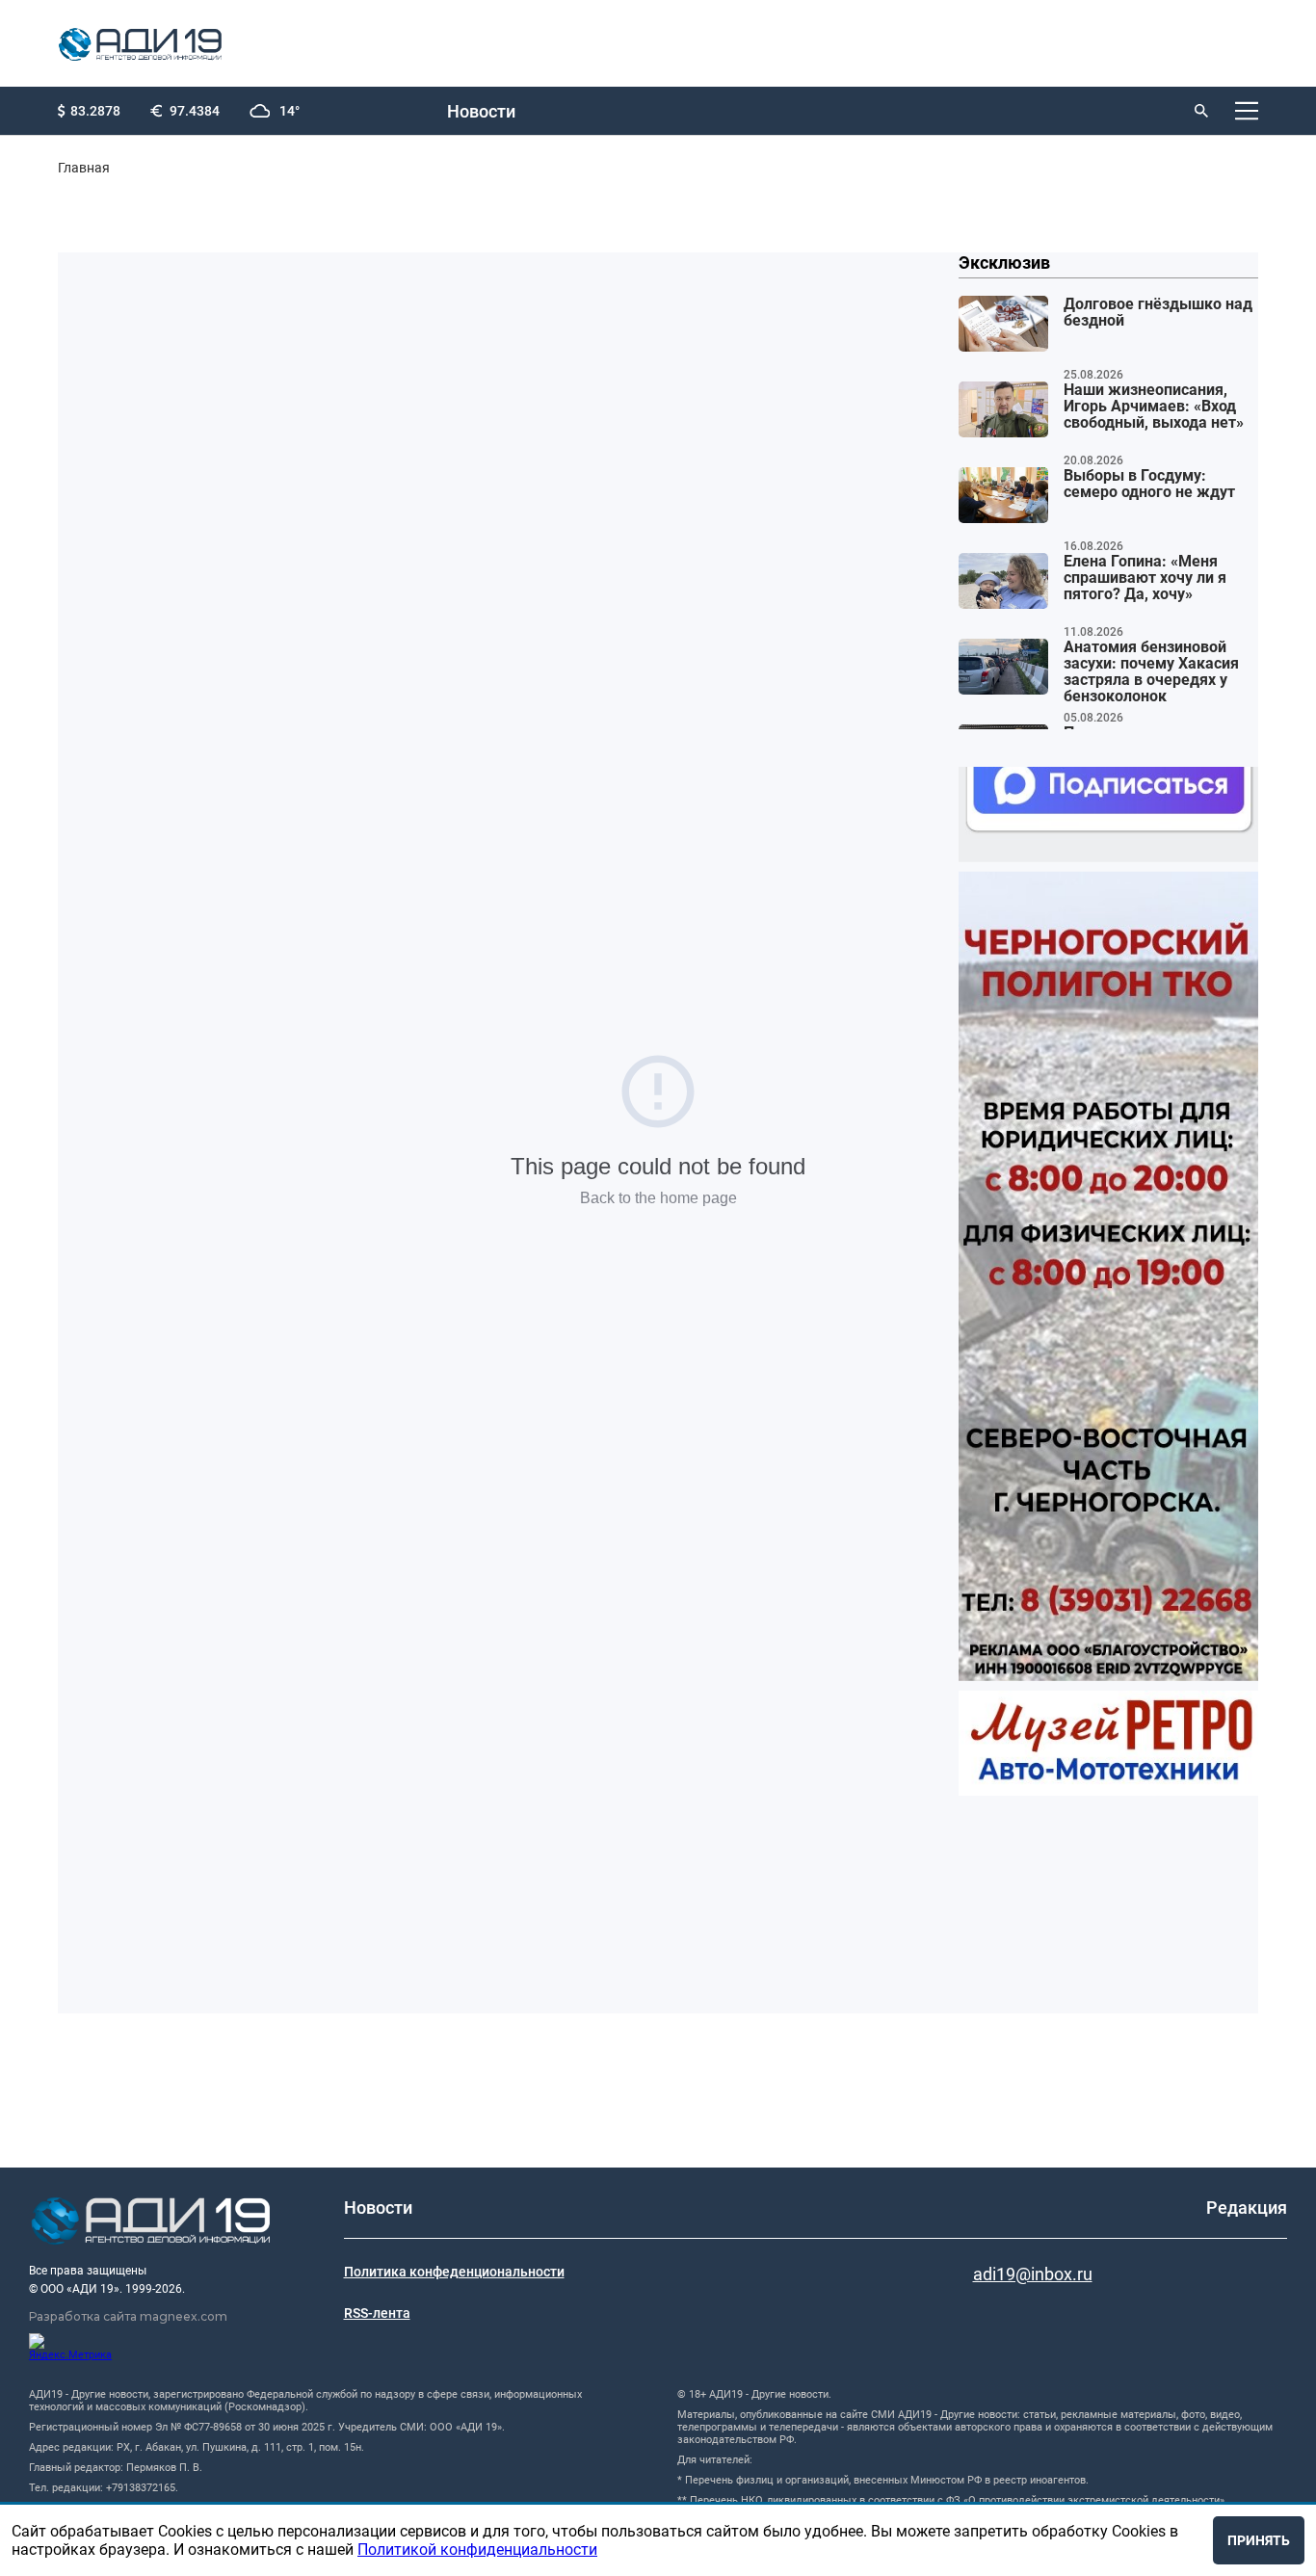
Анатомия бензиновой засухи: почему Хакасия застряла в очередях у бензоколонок (1151, 672)
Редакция (1247, 2208)
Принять (1259, 2540)
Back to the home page (658, 1198)
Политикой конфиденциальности (477, 2550)
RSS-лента (377, 2313)
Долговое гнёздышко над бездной (1158, 313)
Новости (481, 111)
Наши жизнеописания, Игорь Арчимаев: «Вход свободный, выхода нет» (1154, 407)
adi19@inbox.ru (1033, 2274)
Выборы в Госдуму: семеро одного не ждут (1149, 484)
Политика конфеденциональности (454, 2272)
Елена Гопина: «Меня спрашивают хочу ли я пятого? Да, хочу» (1145, 578)
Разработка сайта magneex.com (128, 2316)
